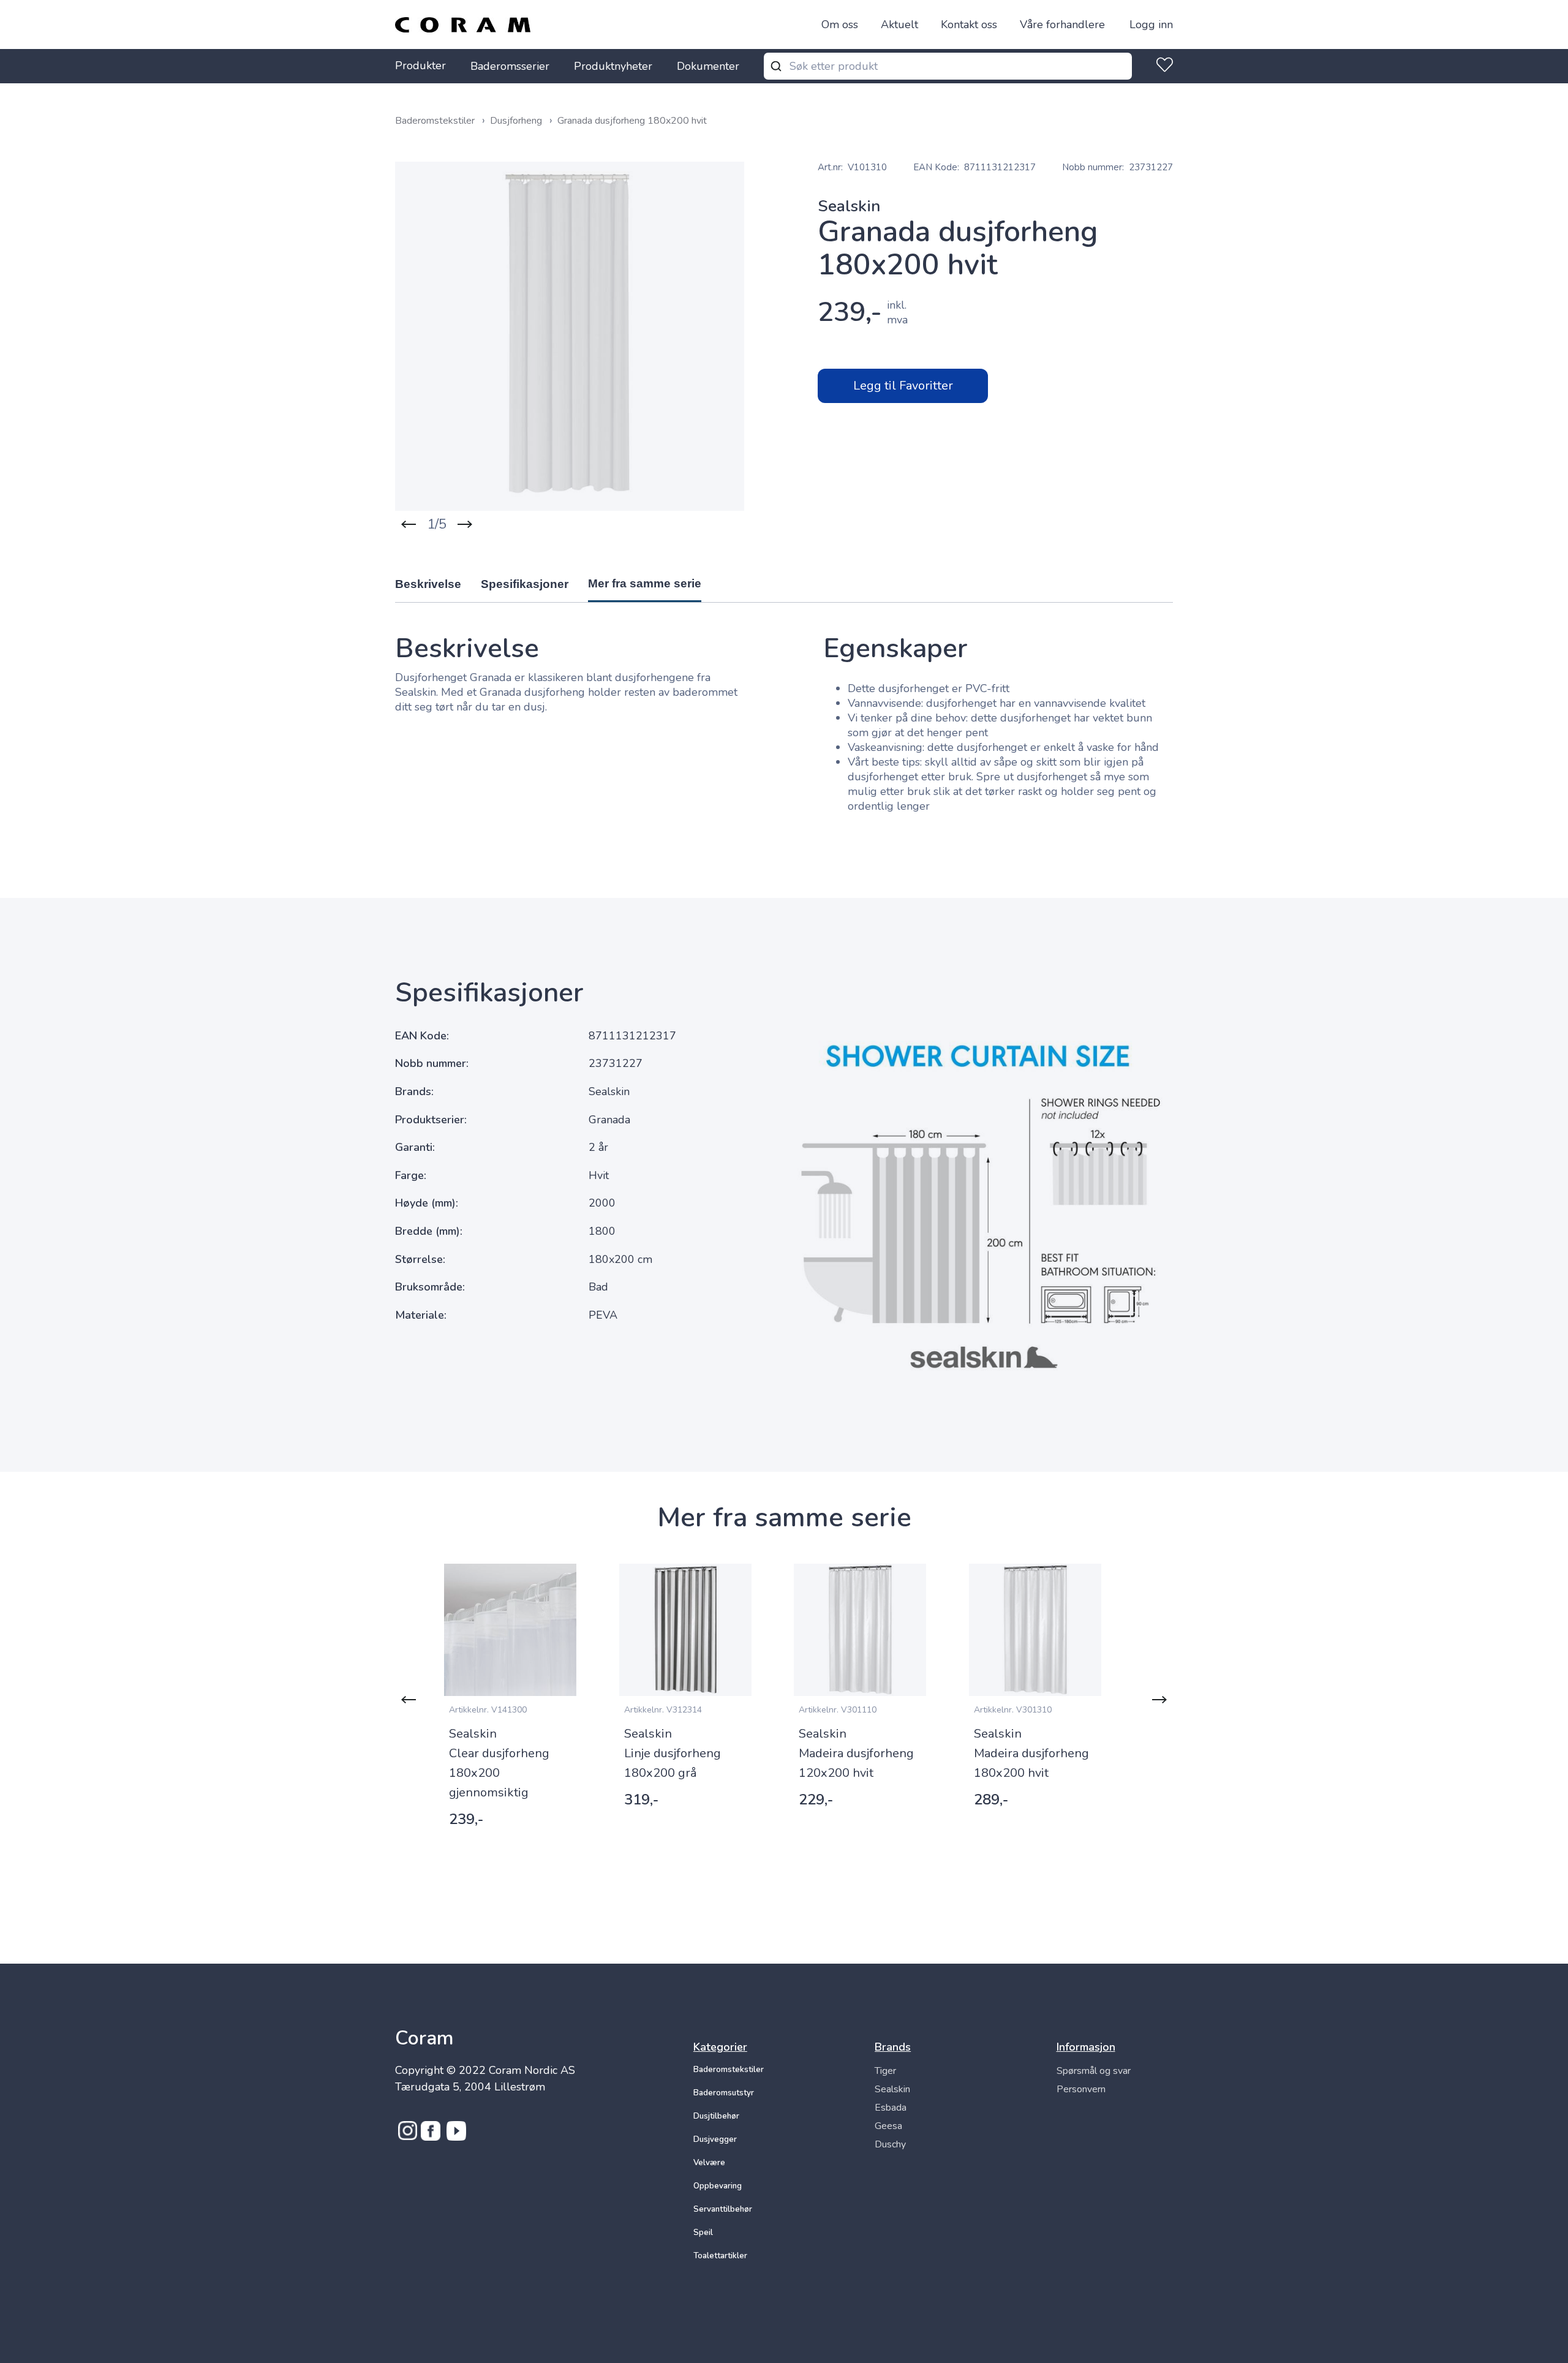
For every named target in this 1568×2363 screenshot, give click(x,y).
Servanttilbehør (723, 2209)
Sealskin (892, 2089)
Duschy (890, 2144)
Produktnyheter (613, 66)
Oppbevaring (718, 2186)
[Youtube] (456, 2137)
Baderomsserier (510, 66)
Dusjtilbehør (716, 2116)
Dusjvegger (715, 2139)
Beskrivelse (428, 584)
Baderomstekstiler (436, 121)
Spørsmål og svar (1094, 2071)
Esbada (891, 2108)
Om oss (840, 24)
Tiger (885, 2071)
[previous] (409, 524)
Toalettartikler (720, 2256)
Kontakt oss (969, 24)
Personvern (1081, 2089)
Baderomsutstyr (724, 2093)
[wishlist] (1162, 66)
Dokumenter (708, 66)
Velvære (709, 2163)
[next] (465, 524)
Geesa (888, 2126)
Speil (703, 2233)
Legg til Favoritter (903, 386)
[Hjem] (463, 25)
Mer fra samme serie (645, 583)
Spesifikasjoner (525, 584)
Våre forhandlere (1062, 24)
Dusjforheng (517, 121)
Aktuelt (899, 24)
